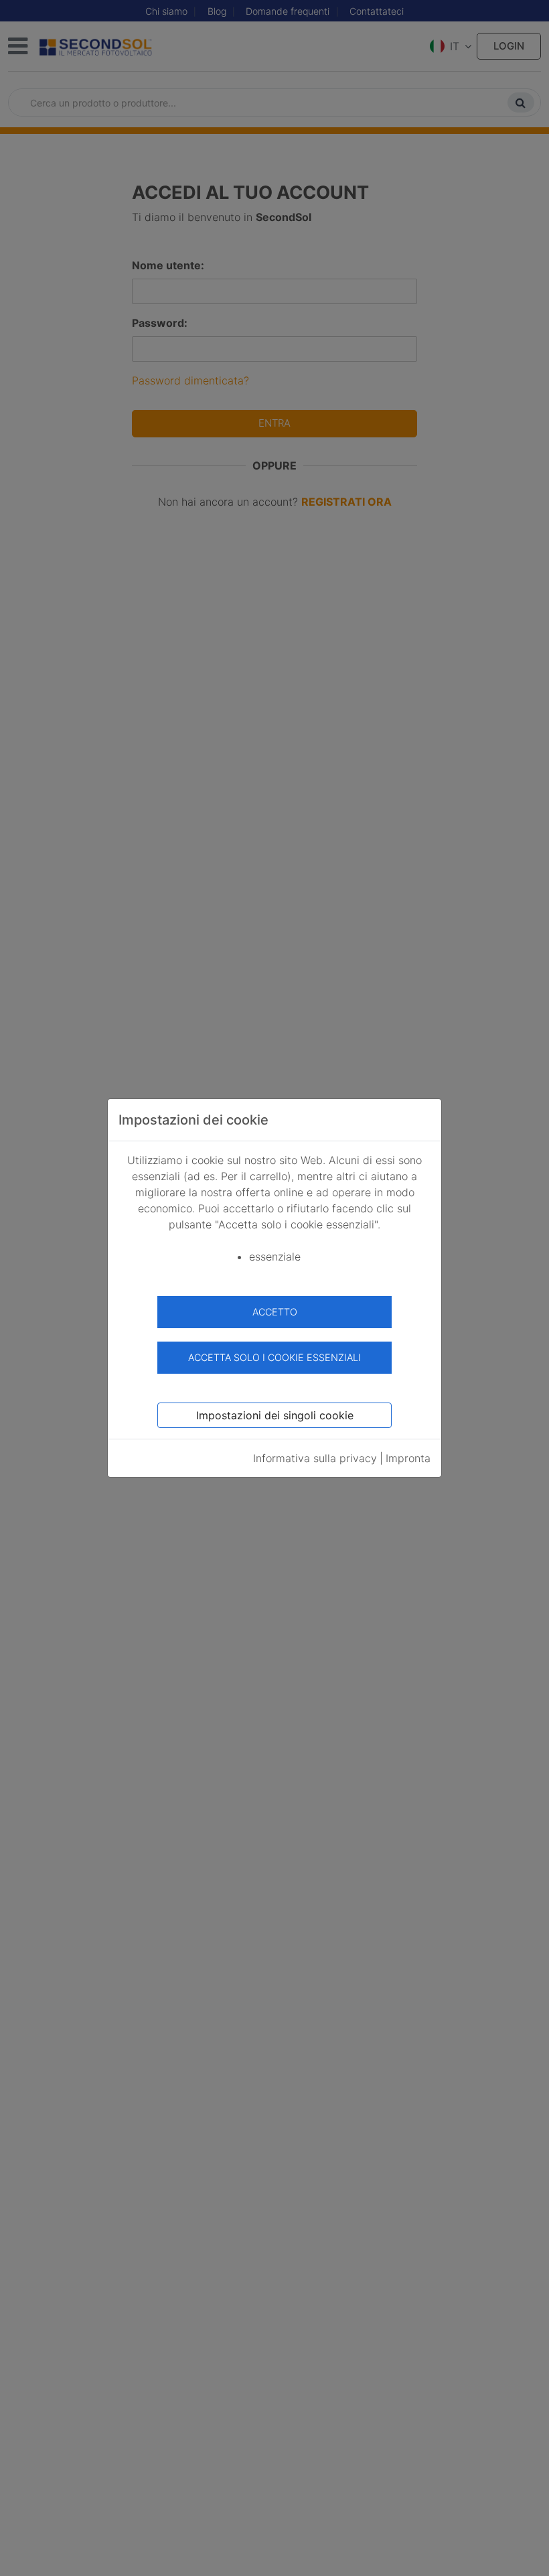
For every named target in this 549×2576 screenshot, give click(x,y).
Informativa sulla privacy (315, 1458)
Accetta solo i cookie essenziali (274, 1357)
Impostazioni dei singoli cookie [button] (275, 1415)
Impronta (408, 1458)
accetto (275, 1312)
